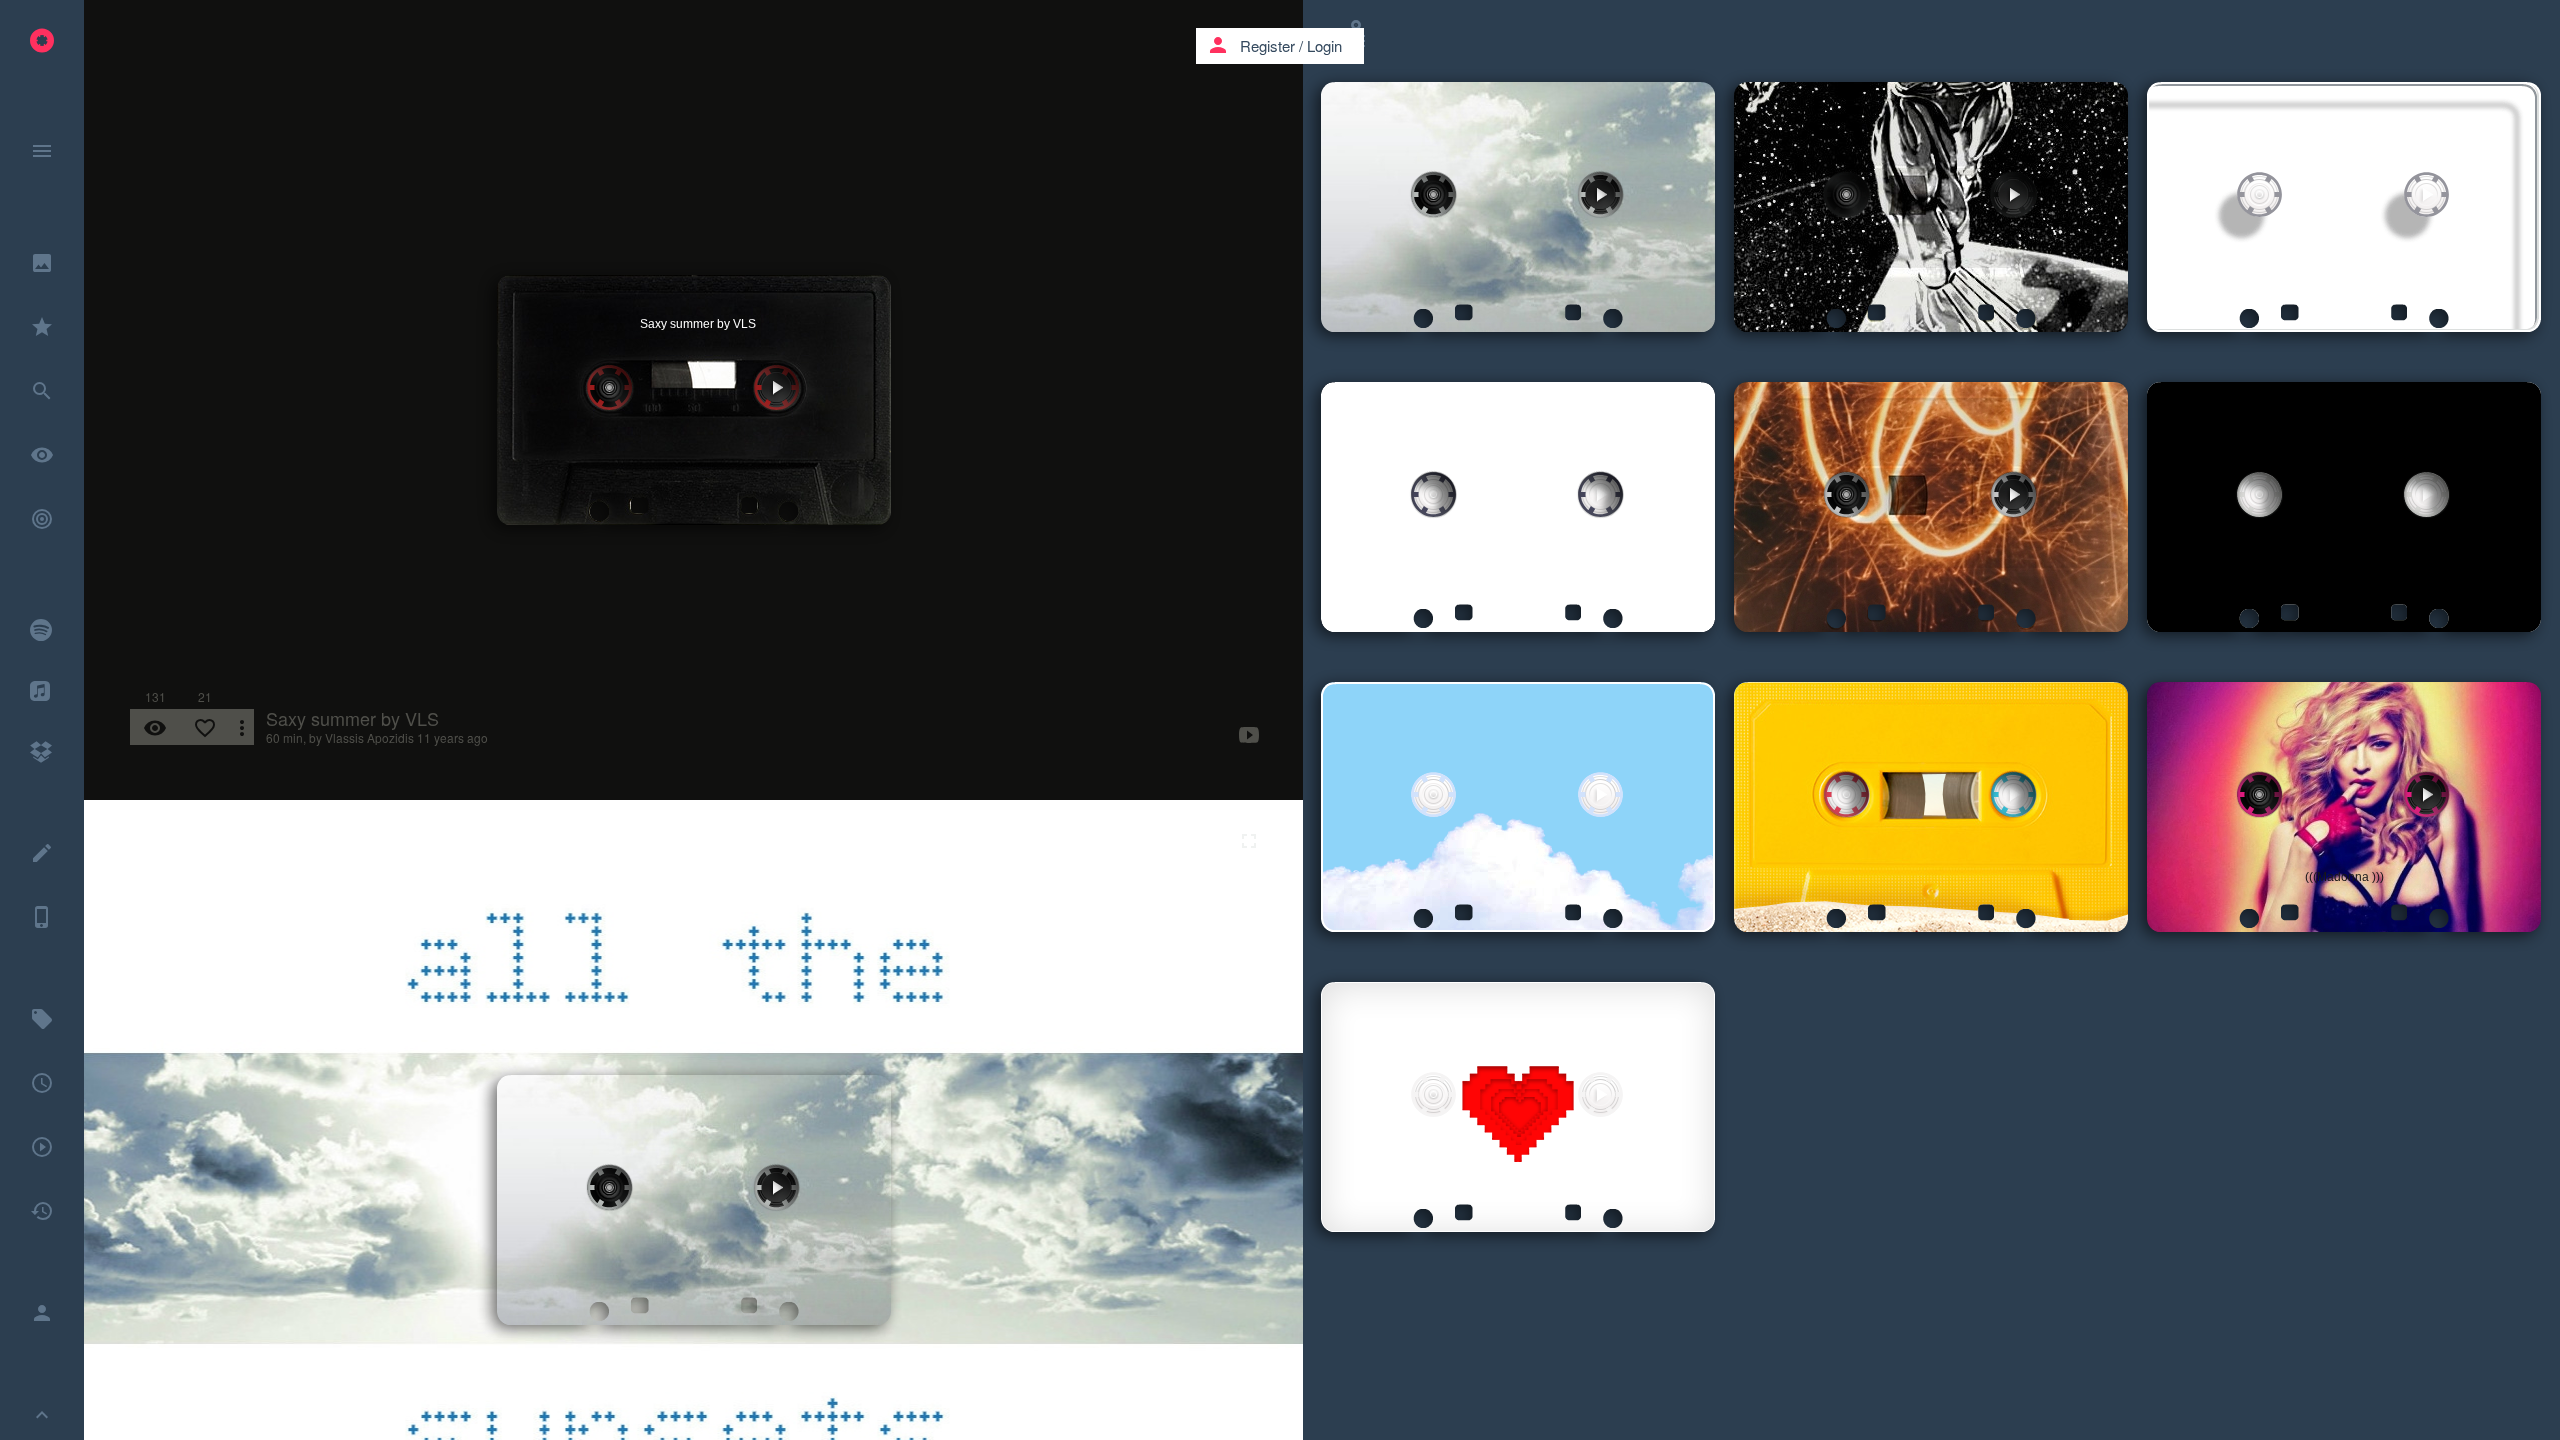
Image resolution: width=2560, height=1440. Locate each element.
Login (1324, 45)
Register (1267, 45)
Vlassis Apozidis (369, 737)
